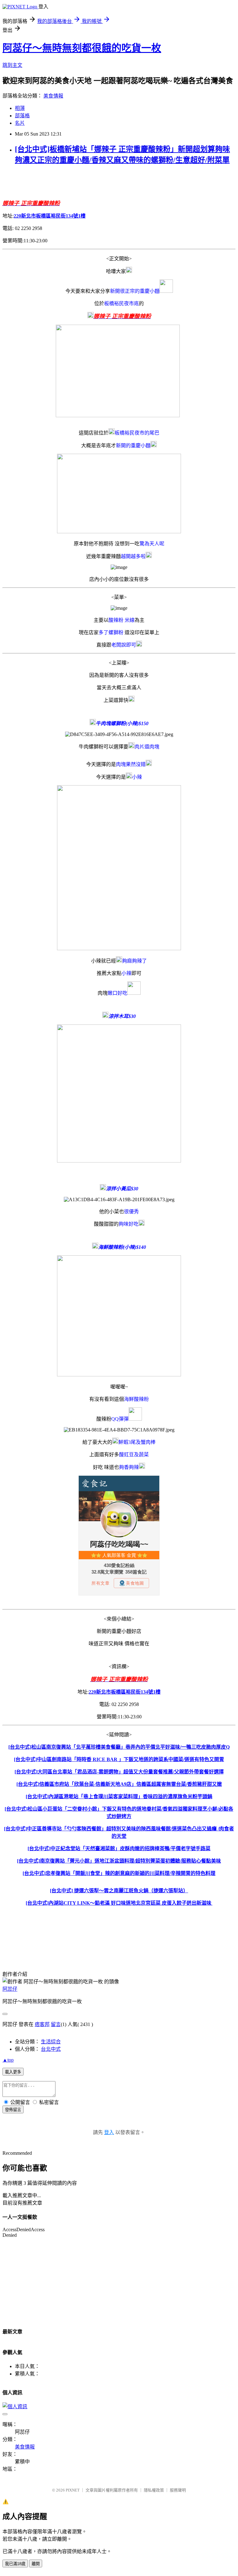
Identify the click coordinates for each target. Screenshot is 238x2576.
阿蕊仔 (10, 1989)
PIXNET (73, 2490)
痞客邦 (42, 2024)
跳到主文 (12, 65)
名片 (20, 123)
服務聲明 (178, 2490)
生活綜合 (51, 2042)
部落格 (22, 116)
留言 (56, 2024)
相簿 (20, 108)
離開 (36, 2564)
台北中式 (51, 2049)
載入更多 (13, 2072)
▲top (8, 2060)
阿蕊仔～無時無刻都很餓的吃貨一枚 (82, 48)
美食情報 (53, 96)
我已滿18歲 (15, 2564)
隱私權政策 (154, 2490)
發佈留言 (13, 2110)
